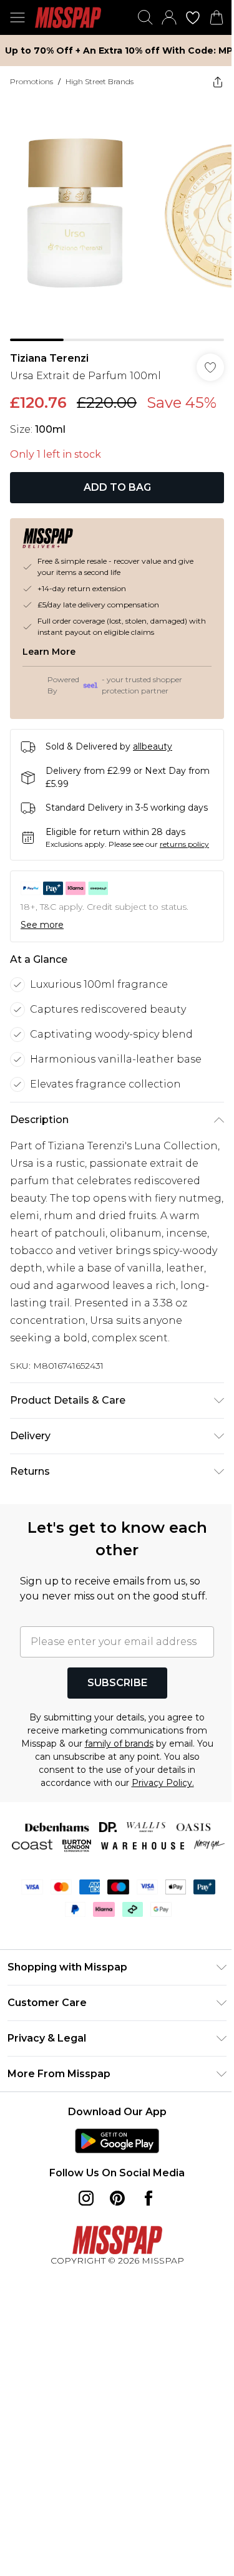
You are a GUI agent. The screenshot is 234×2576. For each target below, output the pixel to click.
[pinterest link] (117, 2198)
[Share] (218, 82)
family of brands (119, 1744)
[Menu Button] (17, 17)
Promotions (32, 81)
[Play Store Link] (117, 2141)
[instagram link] (86, 2198)
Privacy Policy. (163, 1783)
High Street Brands (100, 81)
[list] (117, 219)
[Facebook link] (149, 2198)
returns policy (184, 844)
